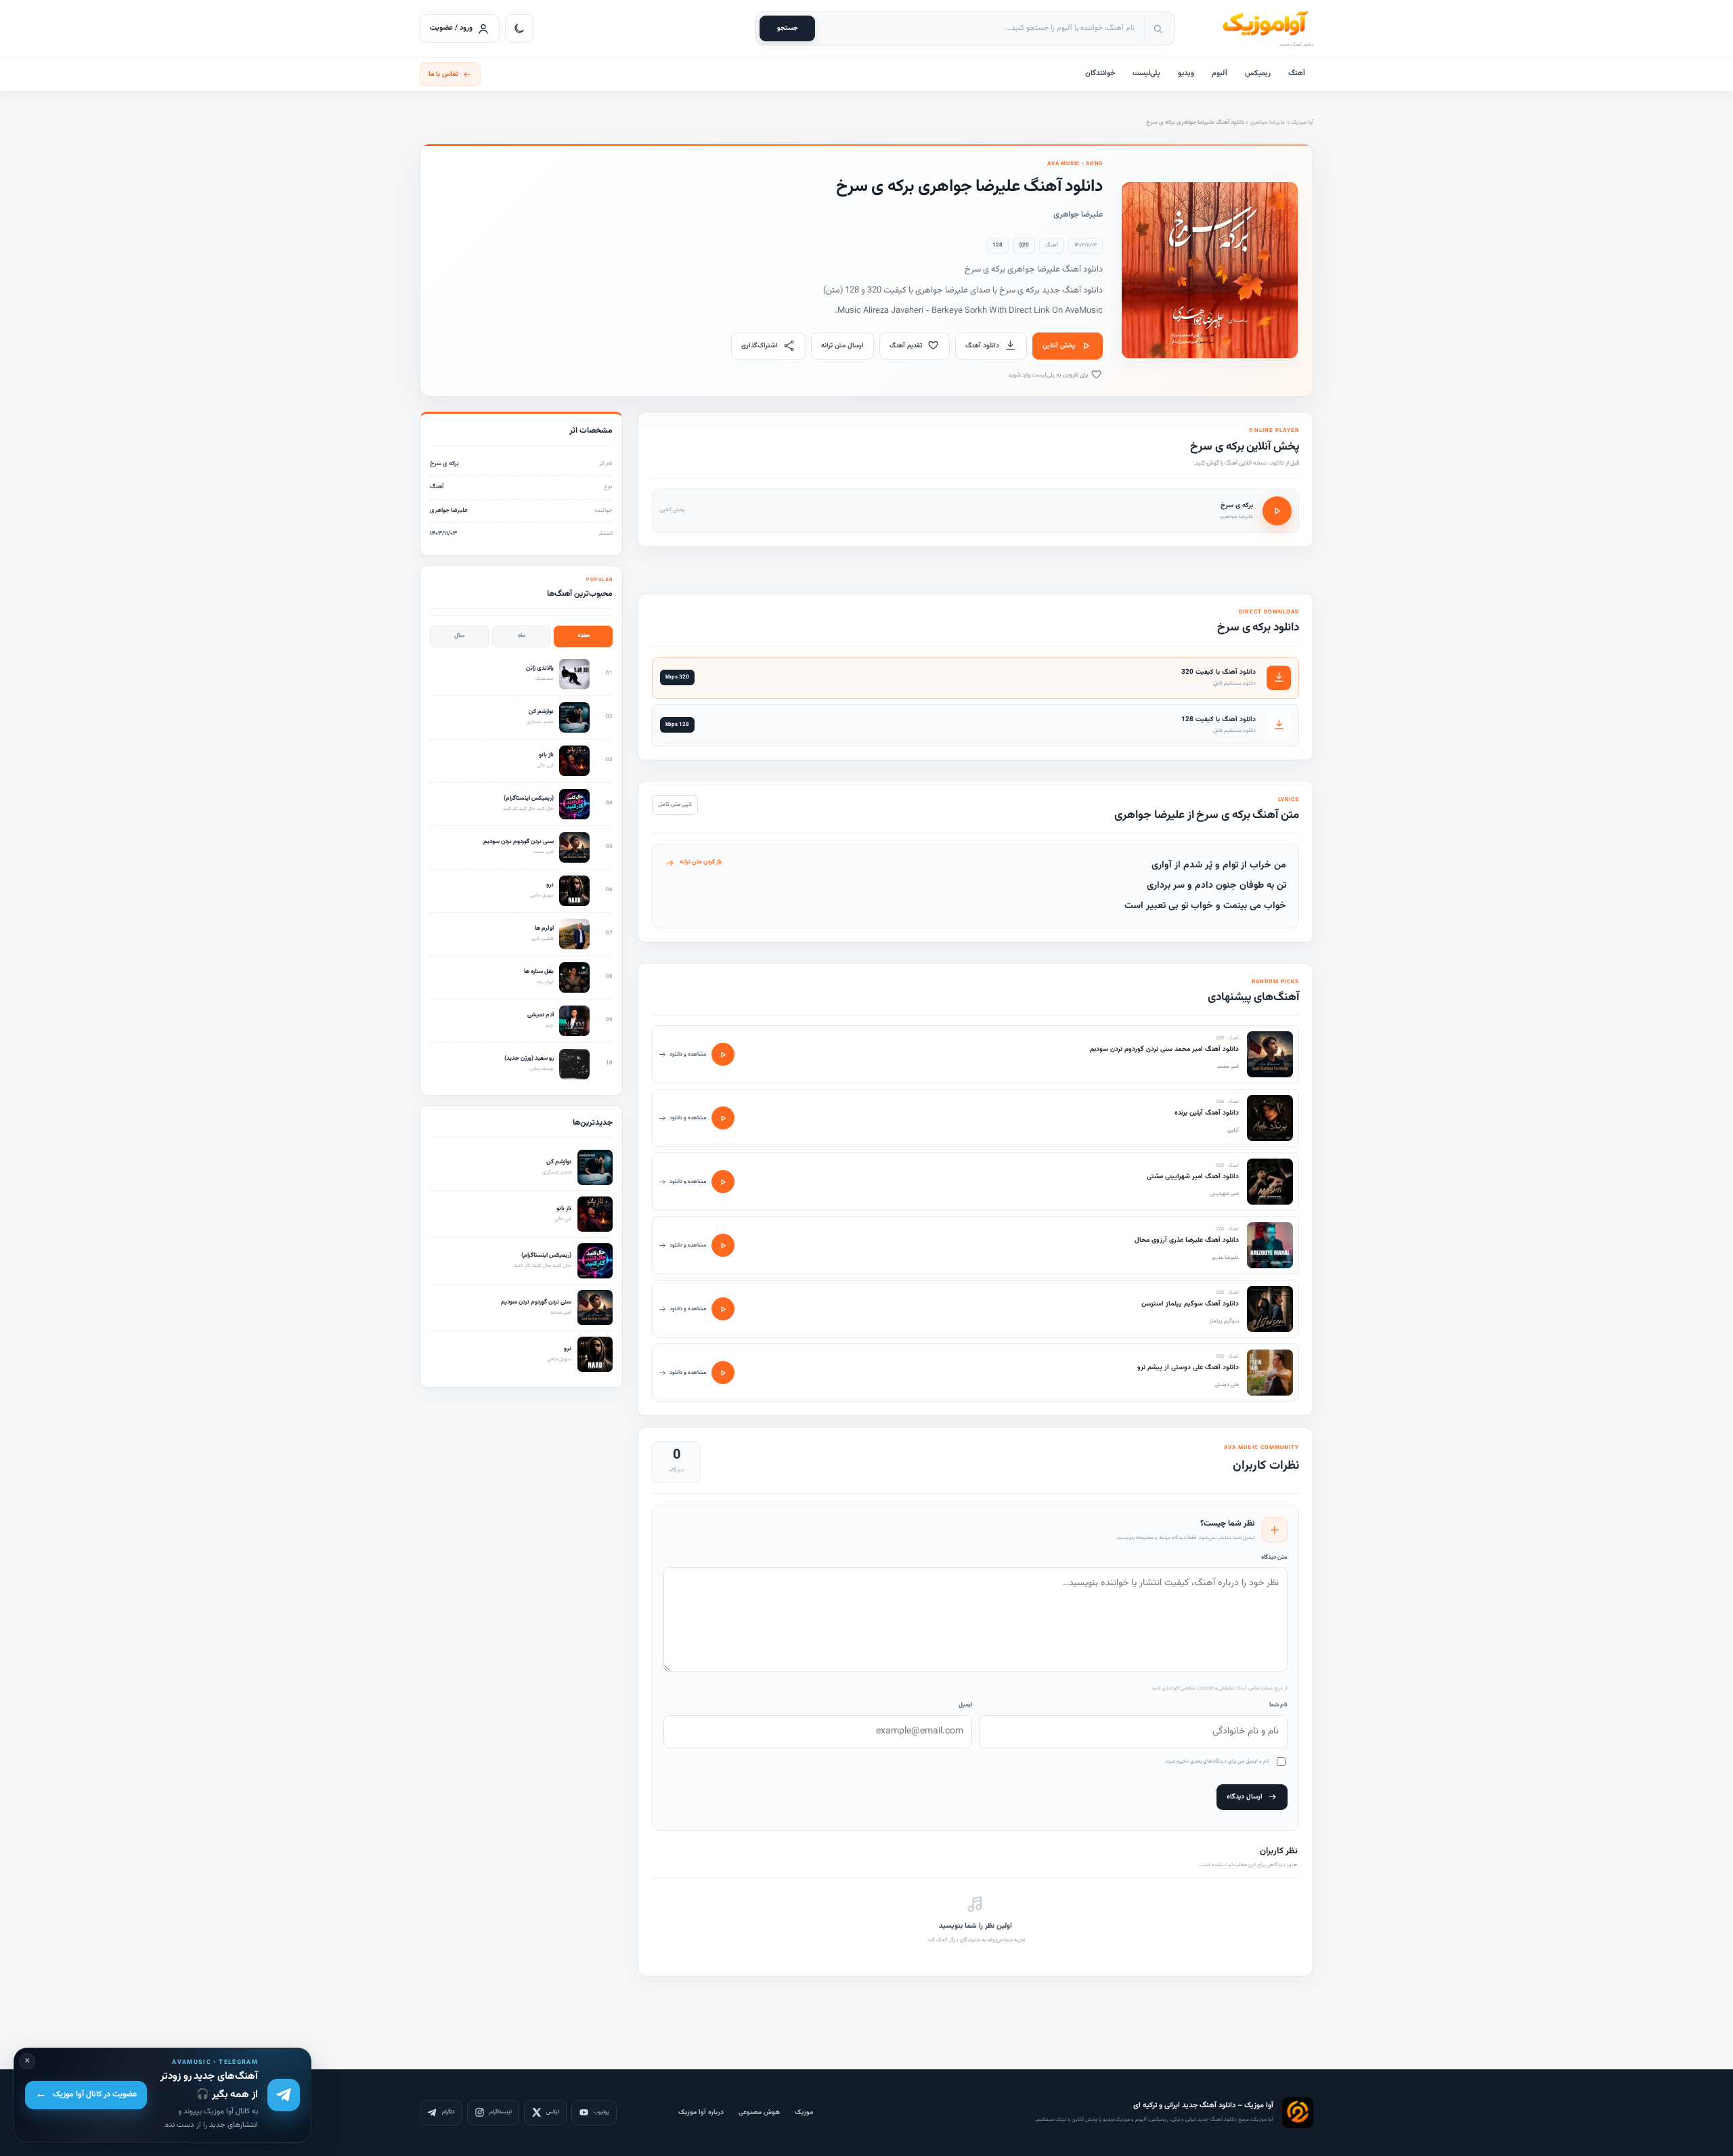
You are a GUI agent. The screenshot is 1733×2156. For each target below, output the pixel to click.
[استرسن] (1270, 1309)
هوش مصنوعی (759, 2112)
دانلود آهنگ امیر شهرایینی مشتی (1193, 1177)
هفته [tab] (584, 636)
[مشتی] (1270, 1182)
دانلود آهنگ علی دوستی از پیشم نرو (1188, 1367)
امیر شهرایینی (1225, 1194)
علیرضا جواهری (1268, 123)
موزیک (804, 2112)
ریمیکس (1258, 73)
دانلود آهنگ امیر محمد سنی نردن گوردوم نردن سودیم (1164, 1049)
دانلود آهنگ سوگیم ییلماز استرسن (1190, 1304)
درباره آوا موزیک (701, 2112)
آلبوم (1220, 73)
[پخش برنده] (723, 1118)
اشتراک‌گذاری (760, 346)
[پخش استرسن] (723, 1309)
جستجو (788, 28)
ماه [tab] (522, 636)
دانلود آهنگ (982, 346)
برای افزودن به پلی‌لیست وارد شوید (1049, 375)
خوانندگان (1100, 73)
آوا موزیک (1302, 123)
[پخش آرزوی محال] (723, 1245)
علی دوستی (1227, 1385)
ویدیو (1186, 73)
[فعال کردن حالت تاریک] (519, 28)
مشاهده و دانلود (688, 1054)
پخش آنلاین (1059, 346)
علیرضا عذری (1225, 1257)
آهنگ (1297, 73)
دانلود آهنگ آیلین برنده (1207, 1113)
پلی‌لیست (1146, 73)
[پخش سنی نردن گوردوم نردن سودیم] (723, 1054)
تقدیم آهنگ (906, 346)
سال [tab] (459, 636)
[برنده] (1270, 1118)
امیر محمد (1228, 1066)
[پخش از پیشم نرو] (723, 1373)
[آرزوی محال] (1270, 1245)
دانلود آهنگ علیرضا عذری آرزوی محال (1187, 1240)
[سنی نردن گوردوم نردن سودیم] (1270, 1054)
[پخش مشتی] (723, 1182)
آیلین (1233, 1130)
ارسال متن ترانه (842, 346)
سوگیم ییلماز (1224, 1321)
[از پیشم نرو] (1270, 1373)
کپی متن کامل (675, 804)
